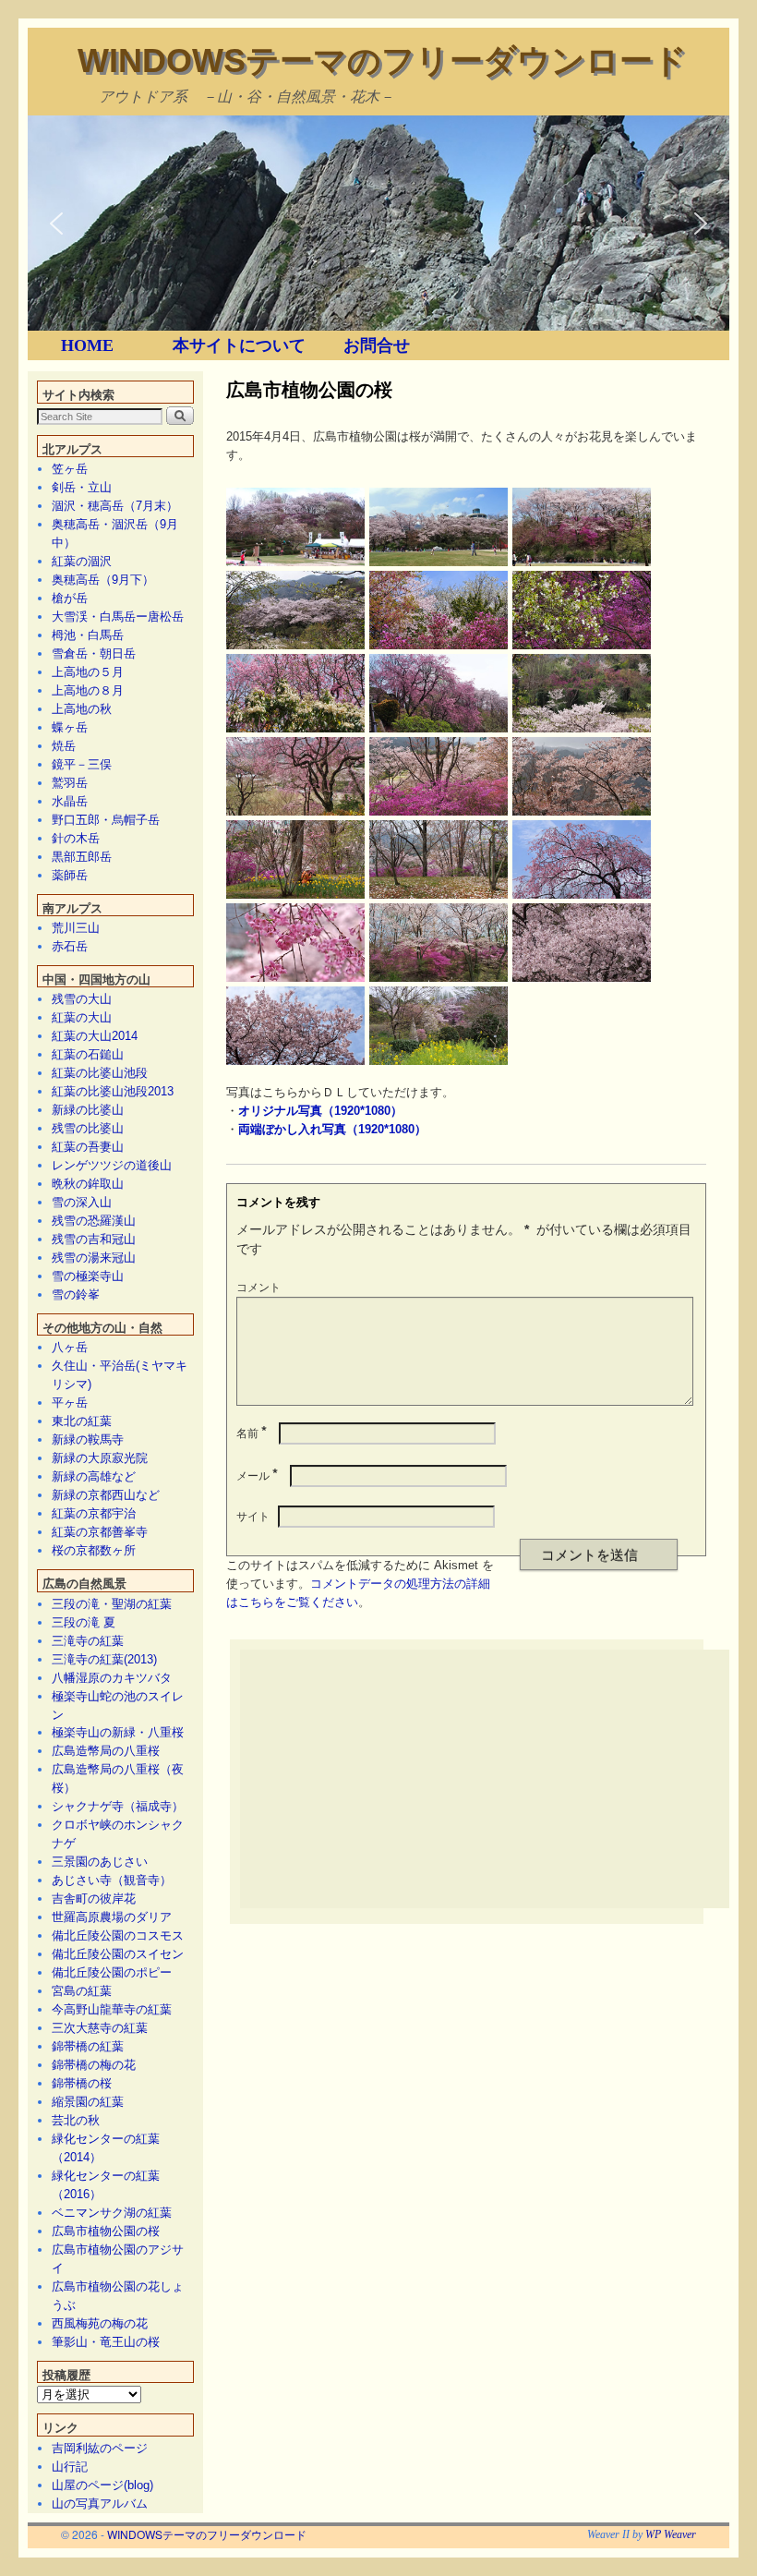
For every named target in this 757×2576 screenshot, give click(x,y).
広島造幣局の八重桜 (106, 1751)
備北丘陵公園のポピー (112, 1972)
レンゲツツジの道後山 (112, 1165)
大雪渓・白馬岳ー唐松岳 (118, 617)
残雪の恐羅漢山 (94, 1221)
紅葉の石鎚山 (88, 1054)
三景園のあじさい (100, 1862)
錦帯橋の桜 (82, 2083)
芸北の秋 (76, 2120)
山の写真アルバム (100, 2503)
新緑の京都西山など (106, 1495)
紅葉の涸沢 (82, 561)
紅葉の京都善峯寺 (100, 1532)
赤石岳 (70, 946)
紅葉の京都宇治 (94, 1513)
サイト (253, 1515)
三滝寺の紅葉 (88, 1641)
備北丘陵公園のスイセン (118, 1954)
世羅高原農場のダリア (112, 1917)
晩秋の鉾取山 (88, 1184)
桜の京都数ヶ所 (94, 1550)
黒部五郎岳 (82, 857)
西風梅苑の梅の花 (100, 2323)
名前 (252, 1432)
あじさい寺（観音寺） (112, 1880)
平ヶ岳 (70, 1403)
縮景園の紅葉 (88, 2102)
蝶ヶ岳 (70, 727)
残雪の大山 (82, 999)
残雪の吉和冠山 (94, 1239)
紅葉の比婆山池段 (100, 1073)
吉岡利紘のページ (100, 2448)
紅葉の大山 (82, 1017)
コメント (258, 1286)
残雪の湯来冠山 (94, 1258)
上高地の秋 (82, 709)
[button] (56, 224)
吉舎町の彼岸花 (94, 1899)
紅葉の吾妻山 (88, 1147)
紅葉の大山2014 (95, 1036)
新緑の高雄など (94, 1476)
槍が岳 (70, 598)
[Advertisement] (499, 1779)
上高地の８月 (88, 690)
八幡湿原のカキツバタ (112, 1678)
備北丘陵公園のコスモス (118, 1935)
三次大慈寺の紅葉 (100, 2028)
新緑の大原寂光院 (100, 1458)
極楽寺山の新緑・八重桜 (118, 1732)
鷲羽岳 (70, 783)
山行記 (70, 2467)
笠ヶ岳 (70, 469)
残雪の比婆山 (88, 1128)
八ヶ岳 (70, 1347)
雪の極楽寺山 (88, 1276)
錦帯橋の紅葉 (88, 2046)
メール (257, 1475)
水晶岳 (70, 801)
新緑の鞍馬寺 (88, 1439)
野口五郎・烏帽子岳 (106, 820)
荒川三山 (76, 928)
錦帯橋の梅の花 (94, 2065)
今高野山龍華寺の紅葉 (112, 2009)
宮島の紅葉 (82, 1991)
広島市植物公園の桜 (106, 2231)
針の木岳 (76, 838)
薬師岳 (70, 875)
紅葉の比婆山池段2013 (113, 1091)
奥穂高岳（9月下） (103, 580)
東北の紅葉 (82, 1421)
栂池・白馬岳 (88, 635)
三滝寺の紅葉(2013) (104, 1659)
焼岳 (64, 746)
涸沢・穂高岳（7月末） (115, 506)
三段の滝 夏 (84, 1622)
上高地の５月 (88, 672)
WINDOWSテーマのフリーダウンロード (382, 60)
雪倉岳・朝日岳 (94, 653)
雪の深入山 (82, 1202)
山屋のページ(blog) (102, 2485)
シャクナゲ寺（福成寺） (118, 1806)
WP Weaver (671, 2534)
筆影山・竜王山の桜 (106, 2342)
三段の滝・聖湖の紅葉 (112, 1604)
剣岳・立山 (82, 487)
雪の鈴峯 (76, 1294)
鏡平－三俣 (82, 764)
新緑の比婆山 (88, 1110)
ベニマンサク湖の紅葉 (112, 2213)
